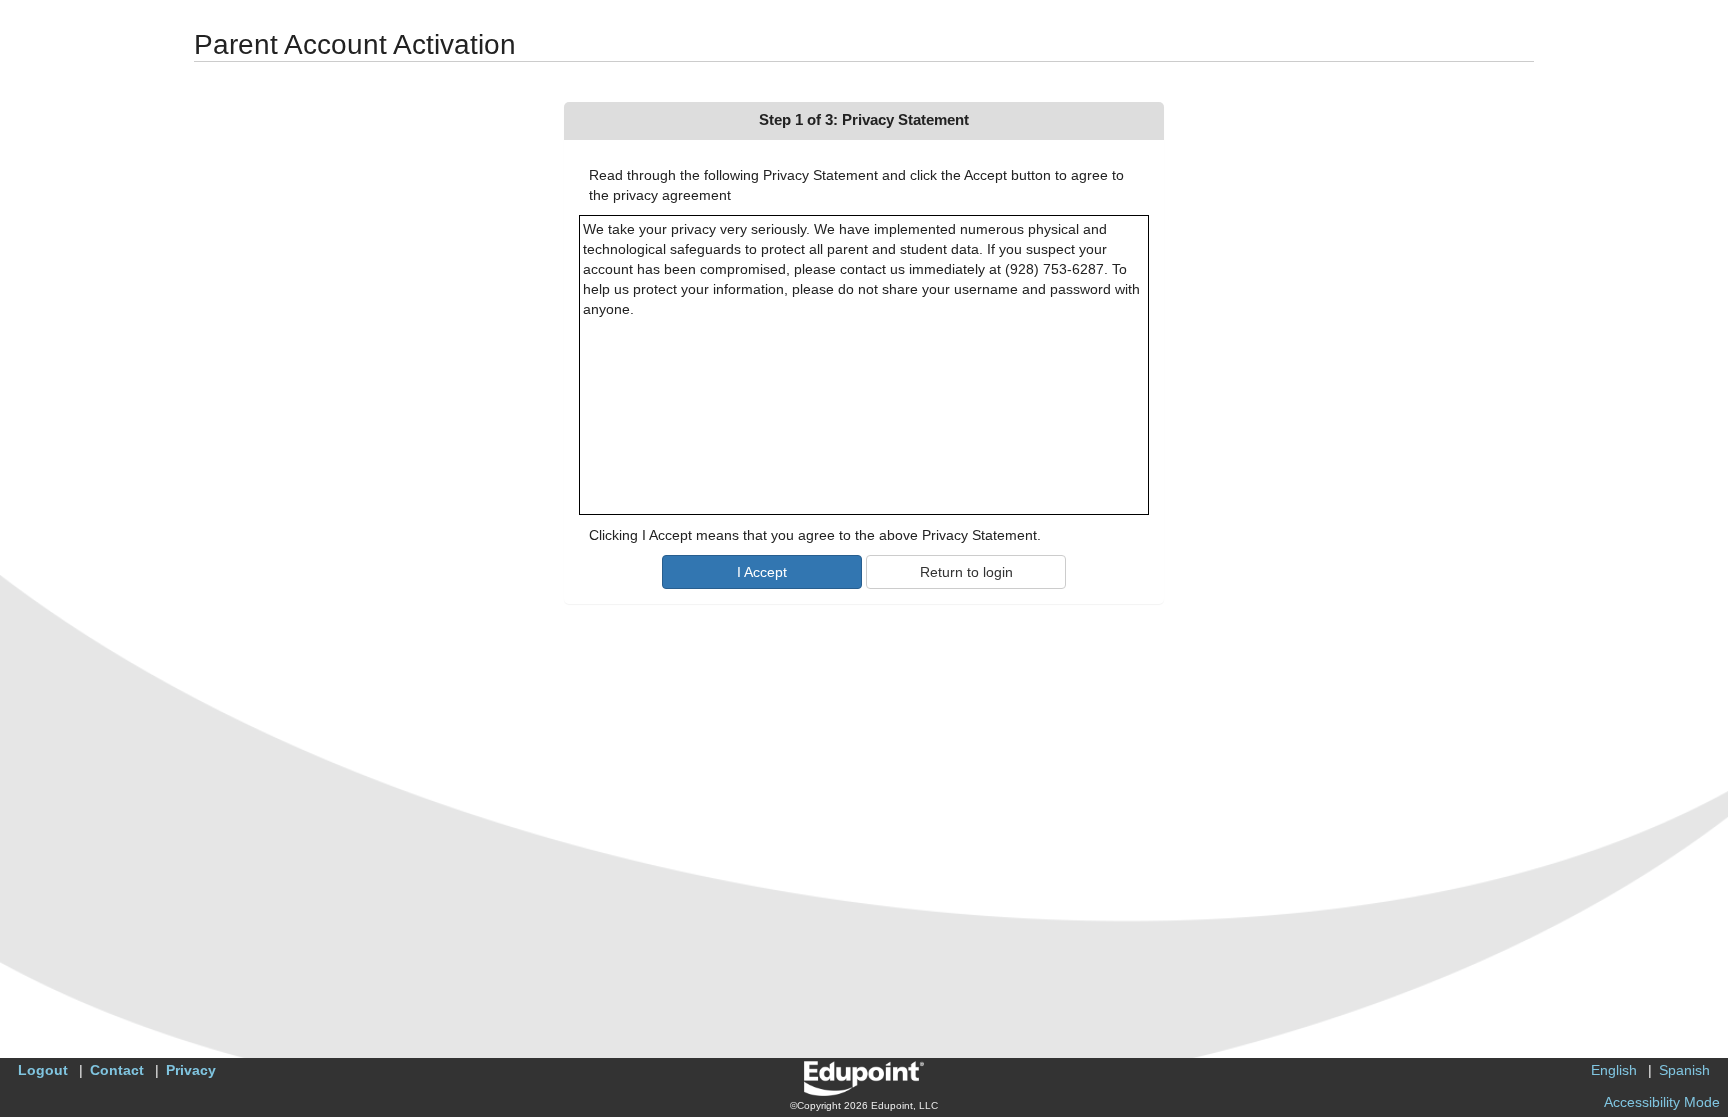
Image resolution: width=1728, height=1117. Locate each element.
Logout (43, 1070)
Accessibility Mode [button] (1662, 1102)
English (1614, 1070)
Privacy (191, 1070)
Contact (117, 1070)
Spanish (1684, 1070)
